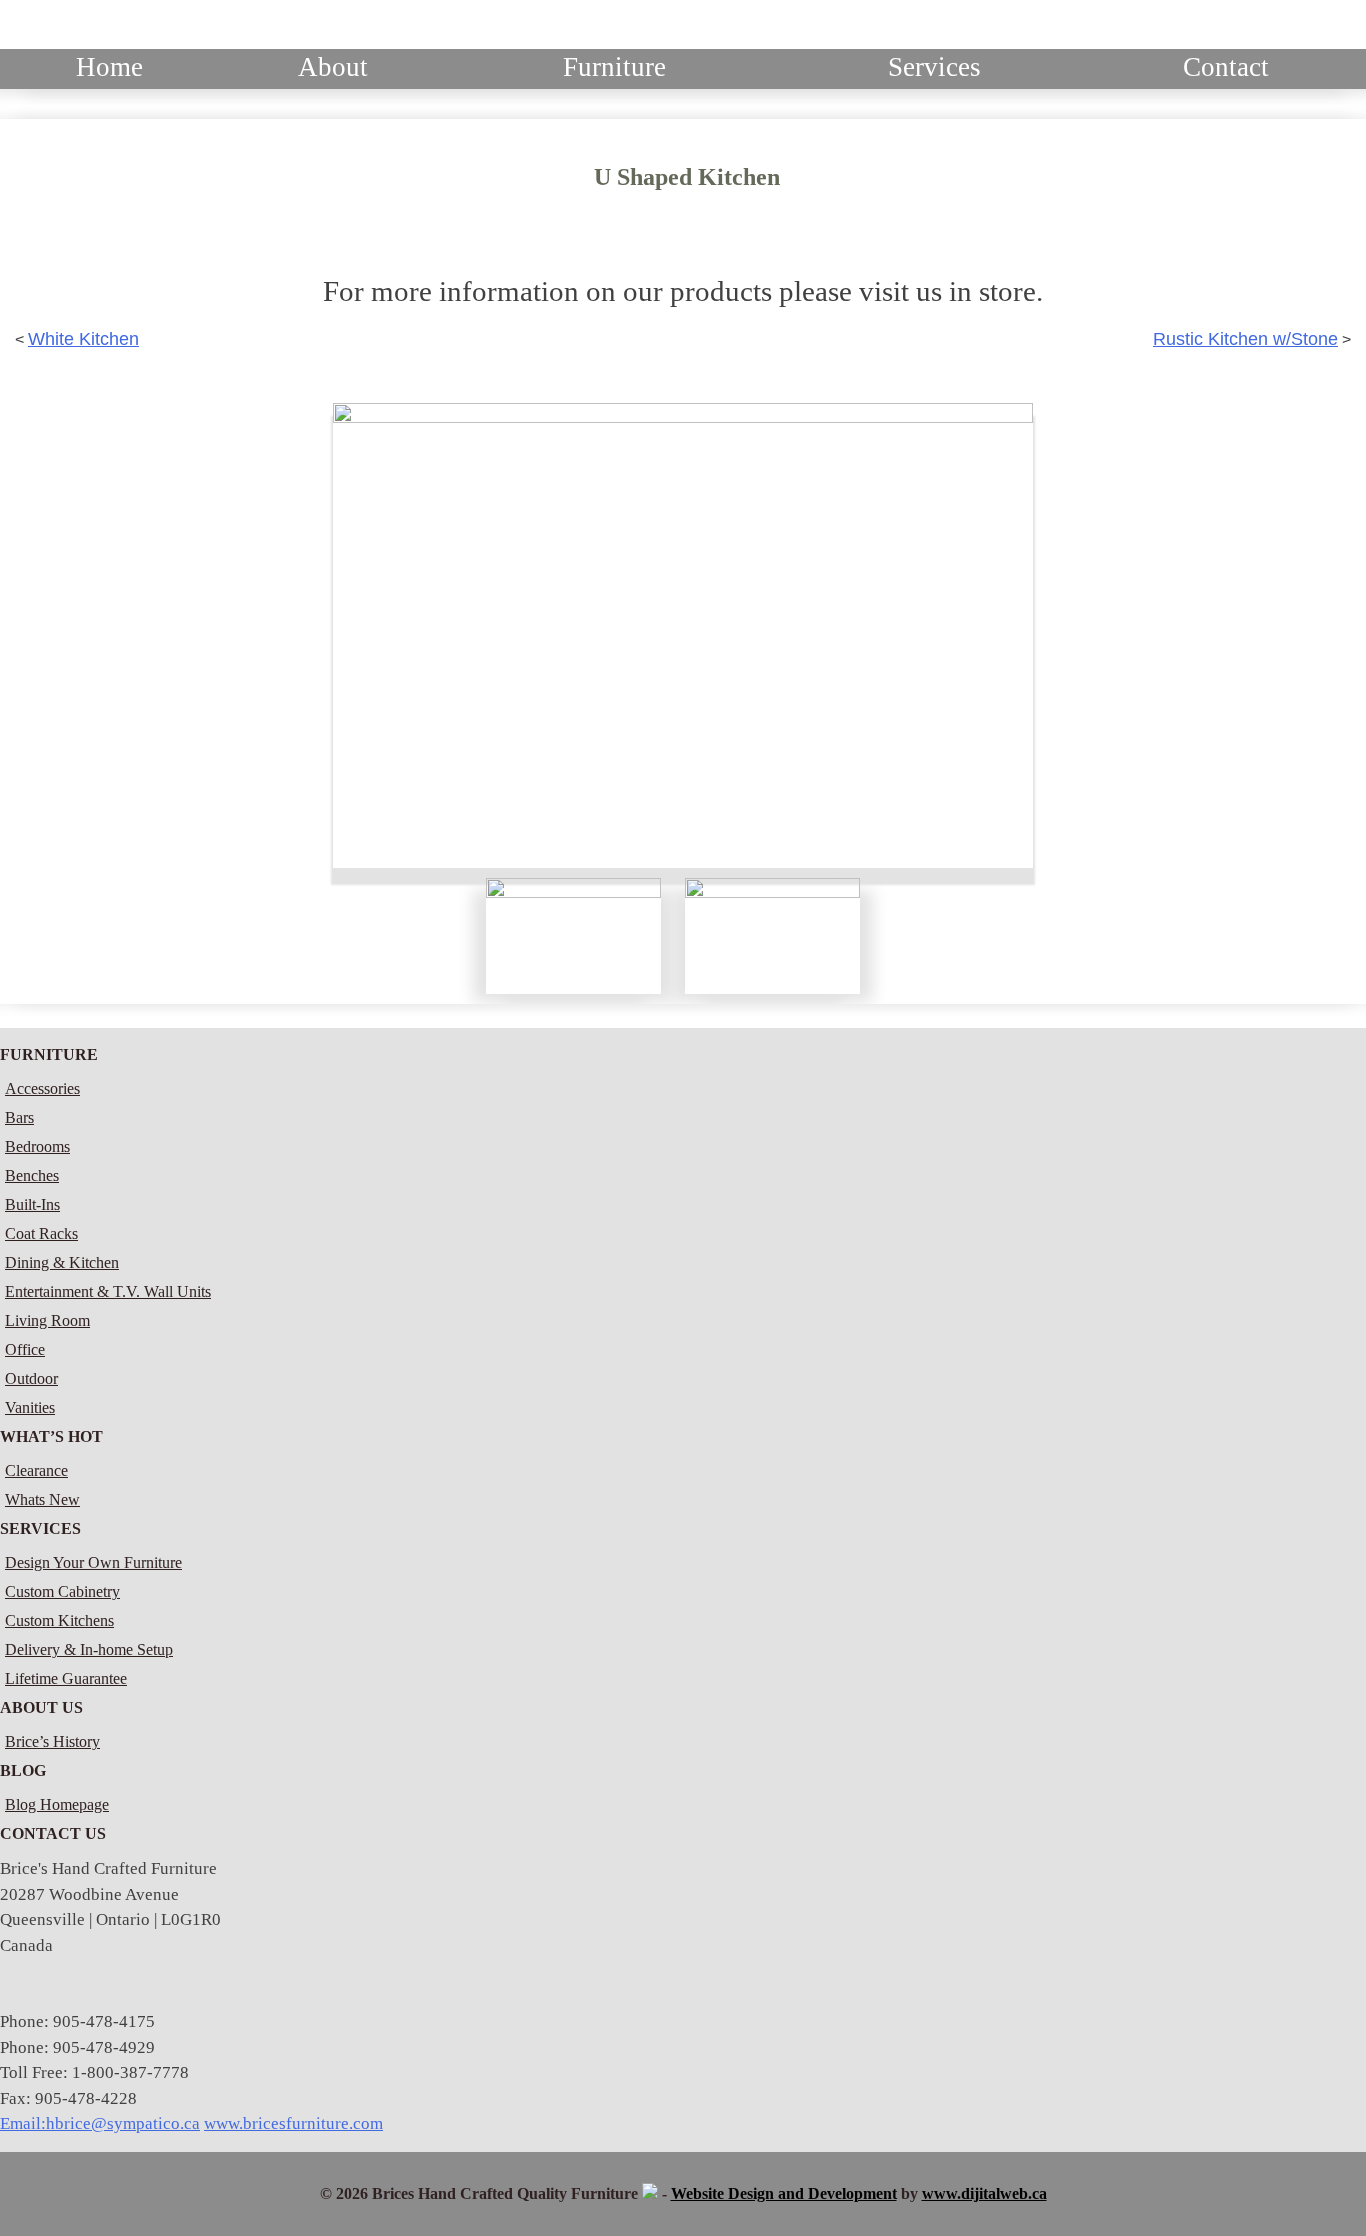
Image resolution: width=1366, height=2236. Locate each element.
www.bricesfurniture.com (293, 2123)
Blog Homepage (57, 1804)
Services (934, 67)
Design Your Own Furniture (93, 1562)
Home (109, 67)
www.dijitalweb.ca (984, 2193)
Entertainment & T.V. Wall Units (108, 1291)
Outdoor (31, 1378)
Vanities (30, 1407)
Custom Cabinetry (62, 1591)
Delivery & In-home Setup (89, 1649)
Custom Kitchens (59, 1620)
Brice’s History (52, 1741)
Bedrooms (37, 1146)
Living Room (47, 1320)
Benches (32, 1175)
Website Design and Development (784, 2193)
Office (25, 1349)
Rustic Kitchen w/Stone (1245, 339)
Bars (19, 1117)
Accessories (42, 1088)
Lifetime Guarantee (66, 1678)
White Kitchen (83, 339)
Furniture (614, 67)
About (333, 67)
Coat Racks (41, 1233)
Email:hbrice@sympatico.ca (100, 2123)
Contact (1226, 67)
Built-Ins (32, 1204)
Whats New (42, 1499)
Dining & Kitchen (62, 1262)
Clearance (36, 1470)
